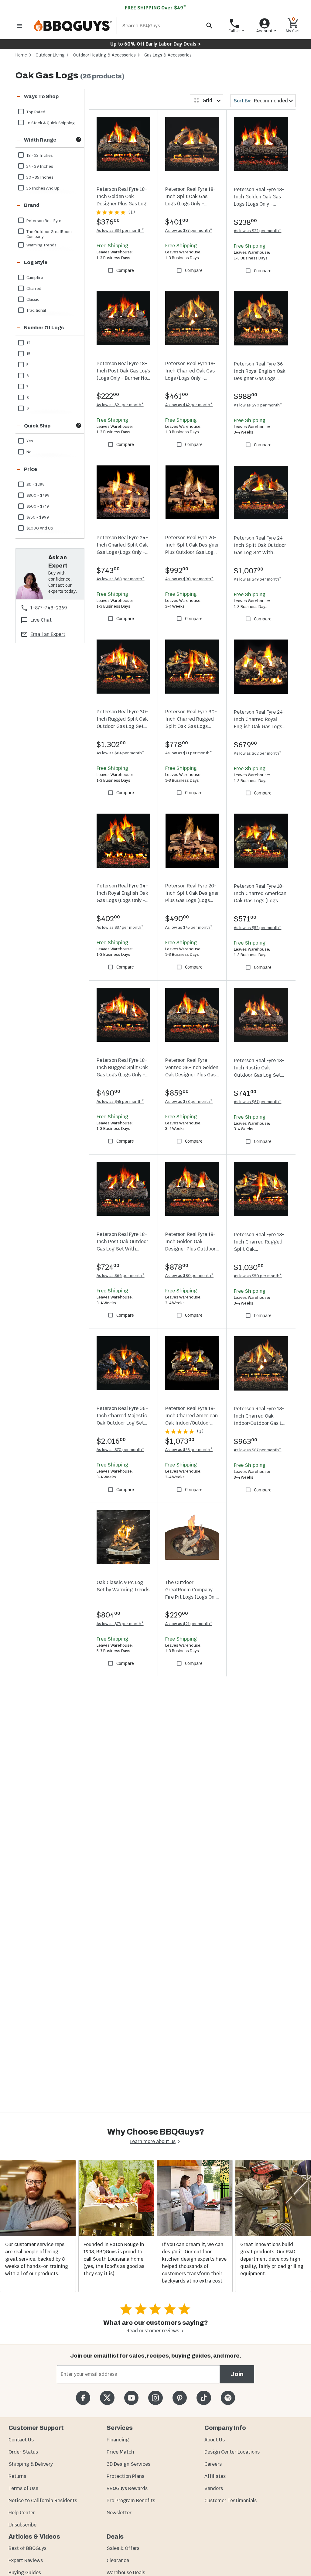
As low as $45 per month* (189, 927)
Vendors (214, 2488)
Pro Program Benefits (131, 2501)
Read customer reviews (153, 2331)
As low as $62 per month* (258, 753)
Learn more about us (153, 2141)
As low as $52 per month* (258, 928)
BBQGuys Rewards (127, 2488)
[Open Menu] (19, 26)
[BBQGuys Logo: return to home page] (73, 26)
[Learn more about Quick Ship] (79, 425)
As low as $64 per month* (120, 753)
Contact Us (21, 2440)
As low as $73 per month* (120, 1624)
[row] (50, 111)
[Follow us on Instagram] (155, 2398)
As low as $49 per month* (258, 579)
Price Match (120, 2452)
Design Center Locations (232, 2452)
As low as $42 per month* (189, 405)
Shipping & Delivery (31, 2464)
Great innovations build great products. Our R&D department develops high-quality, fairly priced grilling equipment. (272, 2259)
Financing (118, 2440)
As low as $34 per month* (120, 230)
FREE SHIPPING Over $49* (155, 8)
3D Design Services (128, 2464)
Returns (17, 2476)
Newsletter (119, 2513)
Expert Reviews (26, 2560)
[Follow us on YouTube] (131, 2398)
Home (21, 55)
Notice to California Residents (43, 2501)
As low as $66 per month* (121, 1276)
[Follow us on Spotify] (228, 2398)
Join (237, 2374)
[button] (42, 97)
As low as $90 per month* (258, 405)
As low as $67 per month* (258, 1102)
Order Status (23, 2452)
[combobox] (207, 101)
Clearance (118, 2560)
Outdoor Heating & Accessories (104, 55)
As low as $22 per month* (258, 231)
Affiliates (215, 2476)
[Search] (209, 26)
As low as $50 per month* (258, 1276)
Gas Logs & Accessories (168, 55)
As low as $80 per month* (189, 1276)
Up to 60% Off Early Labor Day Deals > (155, 44)
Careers (213, 2464)
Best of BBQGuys (27, 2548)
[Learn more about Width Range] (79, 139)
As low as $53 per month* (189, 1450)
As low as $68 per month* (121, 579)
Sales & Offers (123, 2548)
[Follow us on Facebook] (83, 2398)
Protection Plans (125, 2476)
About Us (215, 2440)
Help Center (22, 2513)
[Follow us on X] (107, 2398)
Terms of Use (23, 2488)
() (132, 212)
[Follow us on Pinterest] (180, 2398)
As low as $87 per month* (258, 1450)
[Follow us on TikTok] (204, 2398)
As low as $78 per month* (189, 1101)
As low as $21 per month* (120, 405)
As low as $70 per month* (120, 1450)
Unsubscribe (22, 2525)
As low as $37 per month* (189, 230)
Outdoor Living (50, 55)
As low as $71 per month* (189, 753)
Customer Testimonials (231, 2501)
